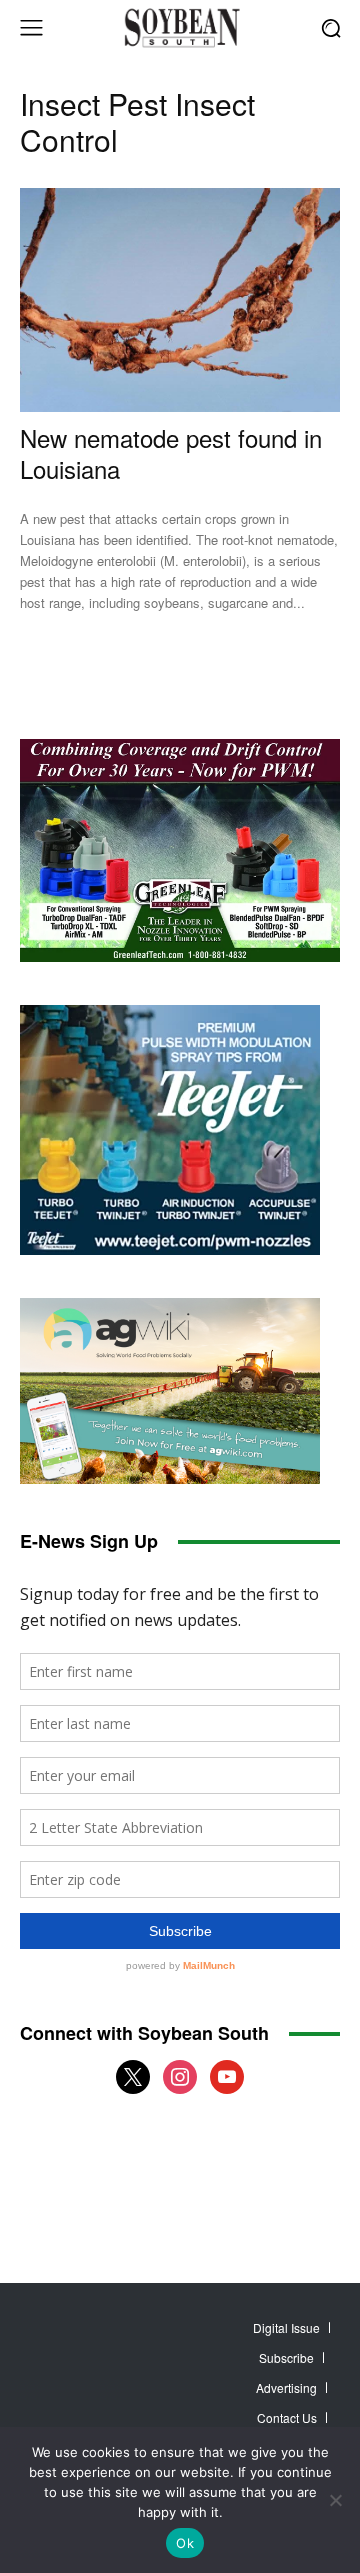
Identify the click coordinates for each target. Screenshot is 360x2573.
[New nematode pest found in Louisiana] (180, 300)
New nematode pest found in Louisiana (171, 453)
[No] (335, 2500)
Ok (185, 2543)
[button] (330, 27)
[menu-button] (31, 28)
